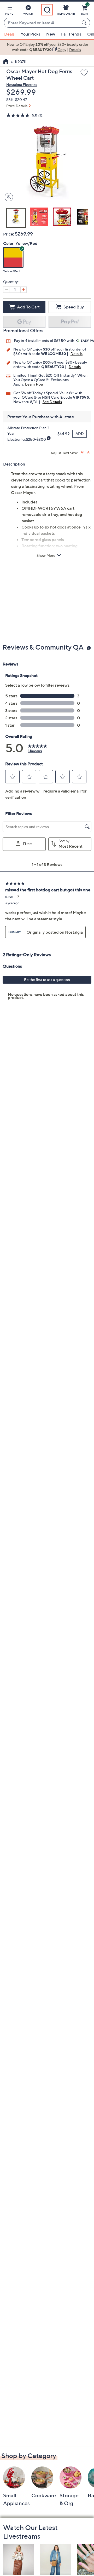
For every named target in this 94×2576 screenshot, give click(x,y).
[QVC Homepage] (6, 62)
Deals (9, 34)
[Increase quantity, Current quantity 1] (23, 290)
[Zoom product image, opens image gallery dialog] (8, 197)
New (51, 34)
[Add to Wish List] (84, 73)
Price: (9, 234)
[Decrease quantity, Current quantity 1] (6, 290)
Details (77, 354)
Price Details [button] (17, 106)
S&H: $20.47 (17, 99)
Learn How (34, 384)
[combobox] (42, 23)
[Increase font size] (82, 452)
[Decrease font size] (89, 452)
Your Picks (30, 34)
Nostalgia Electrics (22, 85)
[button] (9, 11)
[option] (47, 47)
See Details (52, 402)
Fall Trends (71, 34)
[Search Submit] (85, 23)
